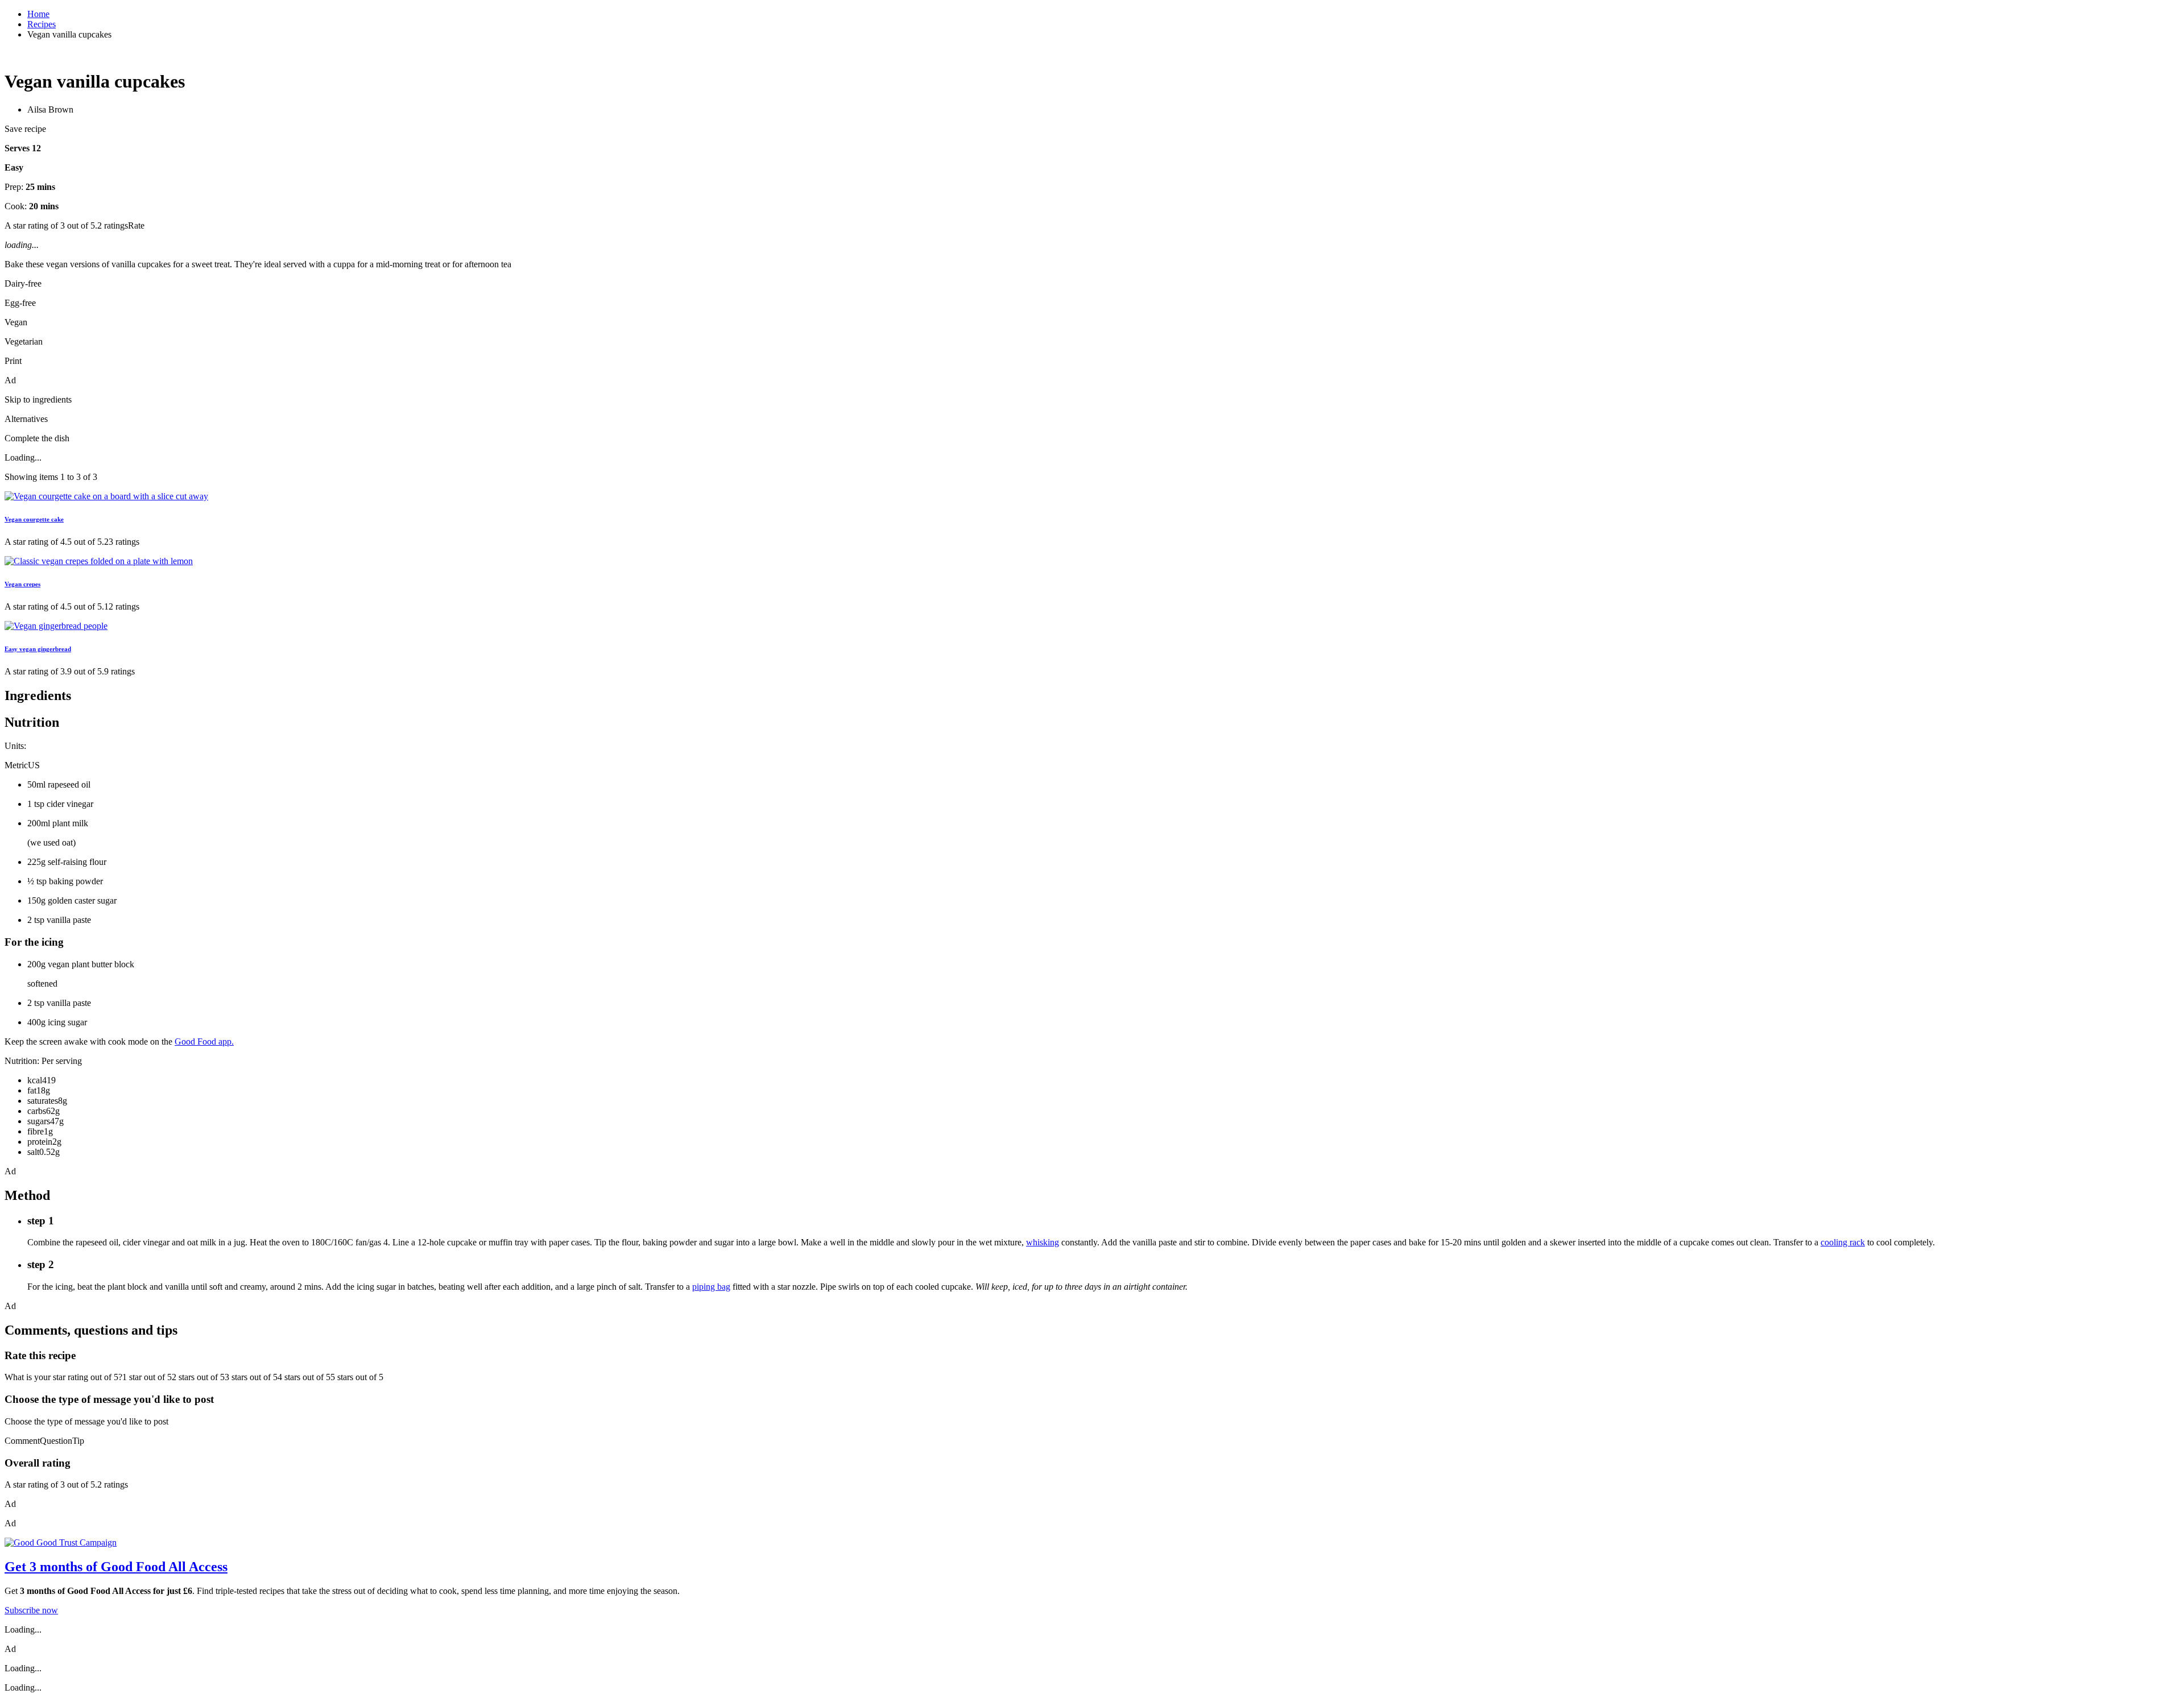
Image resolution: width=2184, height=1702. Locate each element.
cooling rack (1843, 1242)
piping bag (711, 1287)
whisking (1043, 1242)
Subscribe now (31, 1610)
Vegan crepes (22, 584)
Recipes (42, 24)
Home (38, 14)
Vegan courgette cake (34, 519)
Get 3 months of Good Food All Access (116, 1567)
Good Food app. (204, 1042)
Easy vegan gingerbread (38, 649)
